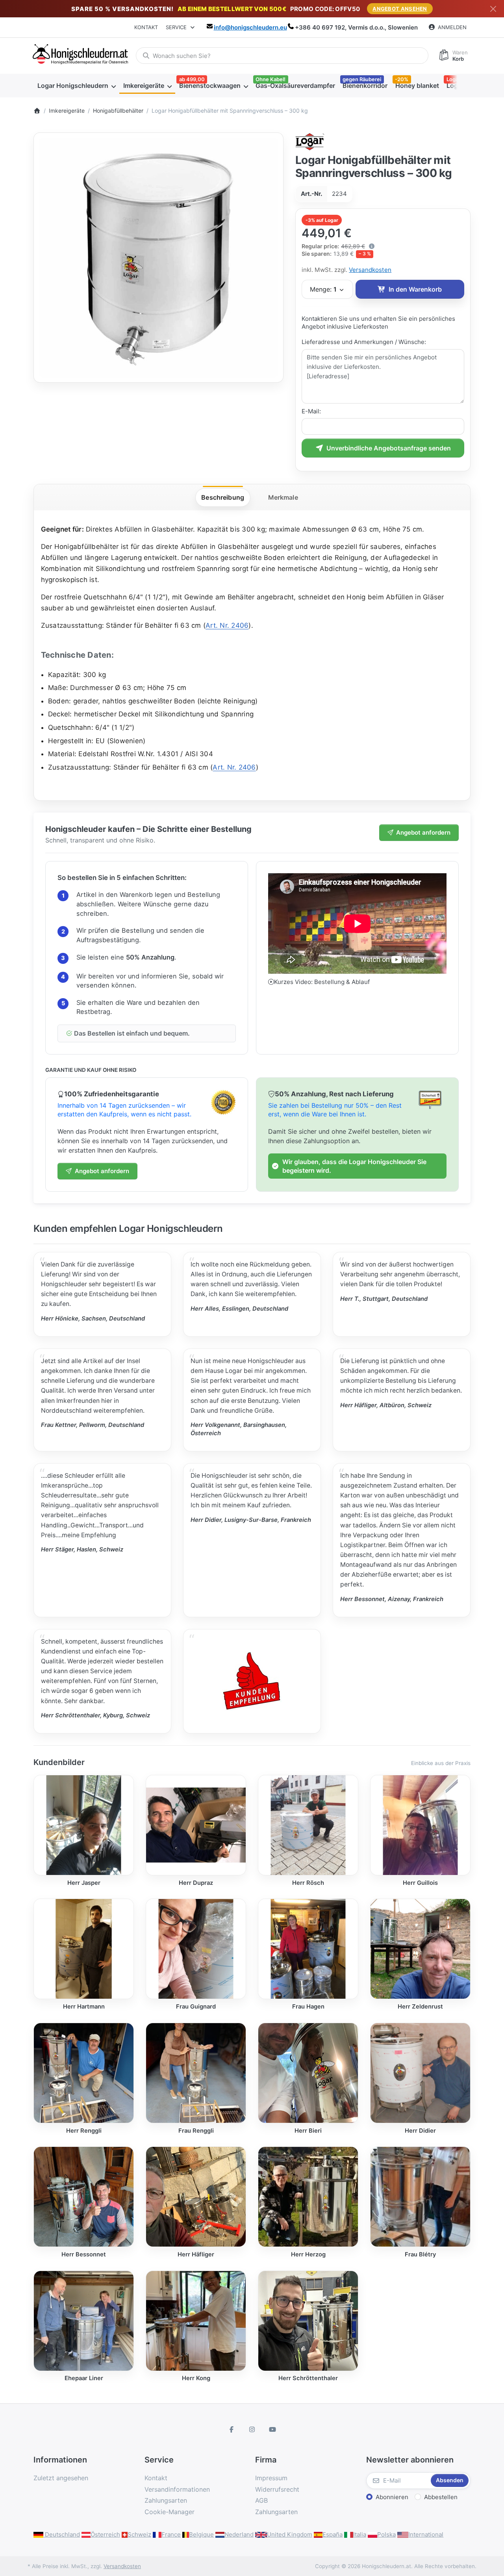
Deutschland (62, 2534)
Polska (386, 2534)
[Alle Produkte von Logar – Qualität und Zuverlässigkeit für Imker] (310, 141)
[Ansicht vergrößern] (158, 258)
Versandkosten (370, 270)
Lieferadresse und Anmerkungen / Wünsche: (364, 342)
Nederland (239, 2534)
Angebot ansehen (400, 9)
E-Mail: (311, 411)
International (426, 2534)
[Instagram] (252, 2429)
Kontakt (146, 27)
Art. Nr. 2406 (227, 625)
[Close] (493, 9)
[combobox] (282, 56)
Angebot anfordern (423, 832)
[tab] (223, 498)
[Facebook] (232, 2429)
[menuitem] (76, 86)
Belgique (201, 2534)
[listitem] (158, 258)
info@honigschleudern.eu (250, 27)
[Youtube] (272, 2429)
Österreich (105, 2534)
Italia (360, 2534)
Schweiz (139, 2534)
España (333, 2534)
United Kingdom (290, 2534)
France (171, 2534)
